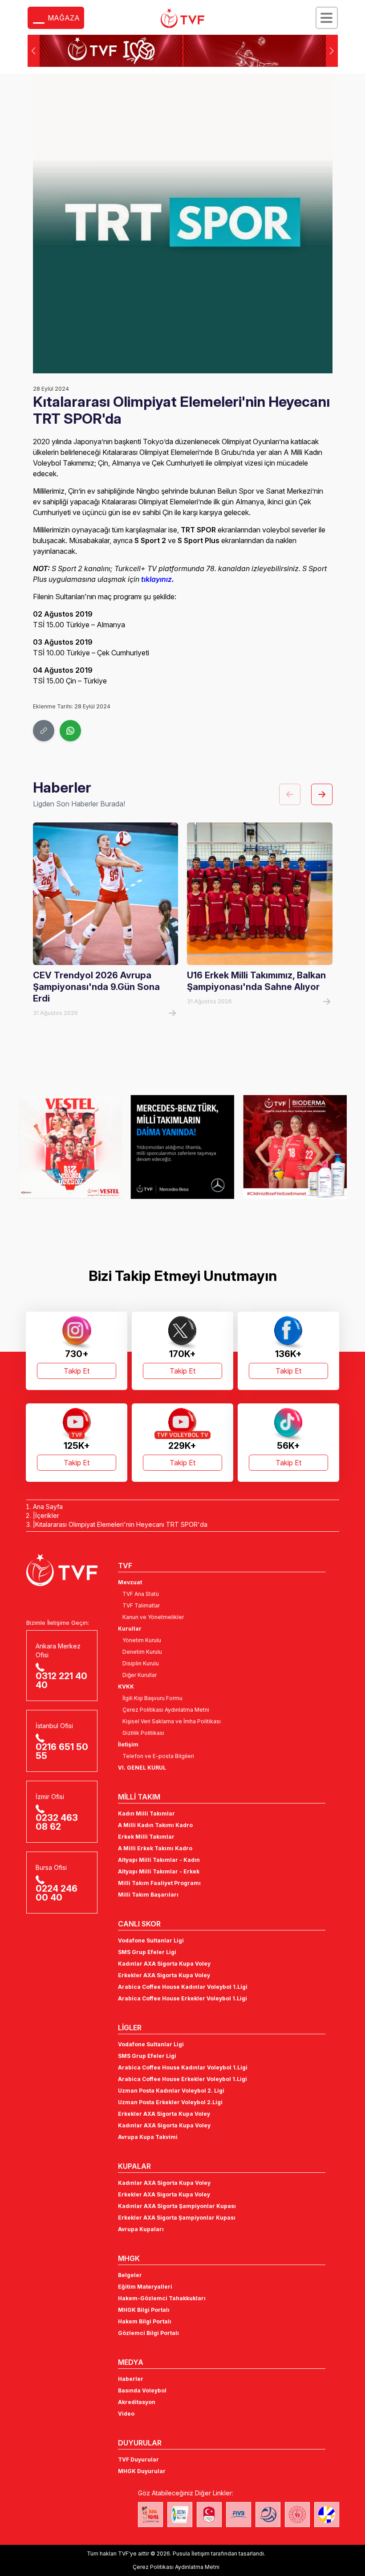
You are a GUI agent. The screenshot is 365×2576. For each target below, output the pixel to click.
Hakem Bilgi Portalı (145, 2321)
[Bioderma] (183, 1147)
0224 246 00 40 (57, 1893)
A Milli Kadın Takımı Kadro (155, 1825)
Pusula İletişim (191, 2554)
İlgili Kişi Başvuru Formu (152, 1698)
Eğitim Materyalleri (145, 2287)
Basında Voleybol (142, 2390)
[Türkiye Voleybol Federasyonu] (182, 18)
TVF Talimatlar (141, 1605)
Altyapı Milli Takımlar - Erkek (159, 1871)
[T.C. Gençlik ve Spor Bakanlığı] (297, 2515)
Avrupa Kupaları (141, 2229)
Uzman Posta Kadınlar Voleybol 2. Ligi (171, 2091)
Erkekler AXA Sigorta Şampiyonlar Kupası (177, 2218)
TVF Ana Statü (141, 1594)
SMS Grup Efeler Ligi (147, 1952)
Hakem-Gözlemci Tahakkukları (162, 2298)
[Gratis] (295, 1147)
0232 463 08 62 (57, 1822)
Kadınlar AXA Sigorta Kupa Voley (164, 1964)
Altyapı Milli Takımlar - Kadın (159, 1860)
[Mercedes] (70, 1147)
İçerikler (47, 1515)
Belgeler (130, 2275)
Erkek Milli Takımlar (146, 1837)
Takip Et (77, 1371)
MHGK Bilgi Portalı (144, 2310)
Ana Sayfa (48, 1507)
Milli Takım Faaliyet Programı (159, 1883)
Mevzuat (130, 1582)
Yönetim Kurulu (142, 1640)
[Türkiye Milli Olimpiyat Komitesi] (209, 2515)
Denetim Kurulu (142, 1652)
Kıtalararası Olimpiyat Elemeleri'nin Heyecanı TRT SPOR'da (121, 1524)
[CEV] (327, 2515)
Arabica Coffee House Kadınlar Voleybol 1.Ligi (183, 1987)
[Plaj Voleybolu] (180, 2515)
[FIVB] (239, 2515)
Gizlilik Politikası (143, 1733)
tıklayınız (156, 579)
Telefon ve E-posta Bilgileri (158, 1756)
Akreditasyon (137, 2402)
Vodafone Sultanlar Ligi (151, 1940)
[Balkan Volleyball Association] (268, 2515)
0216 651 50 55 (62, 1751)
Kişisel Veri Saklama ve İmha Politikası (172, 1721)
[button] (332, 51)
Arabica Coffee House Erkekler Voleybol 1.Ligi (182, 1998)
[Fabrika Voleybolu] (150, 2515)
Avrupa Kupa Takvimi (148, 2137)
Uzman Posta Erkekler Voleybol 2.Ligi (170, 2102)
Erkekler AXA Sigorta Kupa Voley (164, 1975)
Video (126, 2414)
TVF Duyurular (138, 2459)
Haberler (131, 2379)
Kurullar (130, 1629)
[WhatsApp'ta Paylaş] (70, 731)
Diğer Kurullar (140, 1675)
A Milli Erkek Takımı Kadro (155, 1848)
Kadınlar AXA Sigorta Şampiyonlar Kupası (177, 2206)
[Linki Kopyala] (44, 731)
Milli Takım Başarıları (148, 1895)
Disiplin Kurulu (141, 1663)
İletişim (128, 1744)
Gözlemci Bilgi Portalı (148, 2333)
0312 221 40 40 (61, 1681)
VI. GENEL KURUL (142, 1768)
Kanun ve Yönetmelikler (153, 1617)
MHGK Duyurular (142, 2471)
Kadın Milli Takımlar (146, 1813)
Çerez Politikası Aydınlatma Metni (166, 1710)
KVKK (126, 1687)
